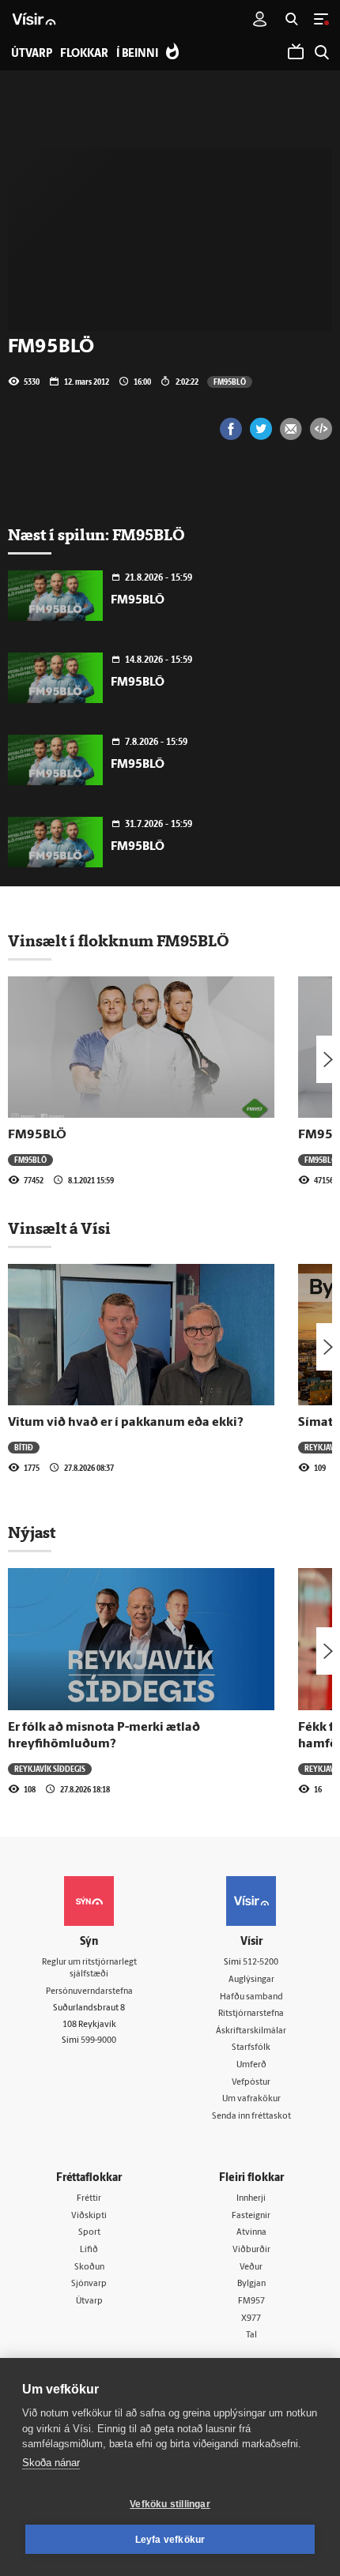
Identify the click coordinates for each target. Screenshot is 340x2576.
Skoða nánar (51, 2463)
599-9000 (98, 2041)
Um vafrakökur (251, 2099)
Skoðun (89, 2268)
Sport (89, 2233)
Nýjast (32, 1532)
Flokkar (84, 54)
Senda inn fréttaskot (251, 2117)
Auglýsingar (251, 1980)
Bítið (24, 1447)
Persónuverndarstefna (89, 1992)
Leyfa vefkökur (170, 2540)
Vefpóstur (251, 2083)
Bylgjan (251, 2284)
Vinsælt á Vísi (59, 1228)
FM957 (251, 2301)
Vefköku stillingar (170, 2504)
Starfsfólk (251, 2048)
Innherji (251, 2199)
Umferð (251, 2065)
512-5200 (261, 1963)
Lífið (89, 2250)
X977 (251, 2319)
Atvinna (251, 2233)
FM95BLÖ (230, 382)
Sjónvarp (89, 2284)
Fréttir (89, 2199)
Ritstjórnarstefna (251, 2014)
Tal (251, 2335)
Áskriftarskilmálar (251, 2031)
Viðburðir (251, 2250)
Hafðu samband (251, 1997)
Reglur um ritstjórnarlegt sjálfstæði (89, 1969)
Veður (251, 2268)
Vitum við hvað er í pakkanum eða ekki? (126, 1423)
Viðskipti (89, 2216)
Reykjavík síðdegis (50, 1769)
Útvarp (89, 2301)
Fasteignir (251, 2216)
